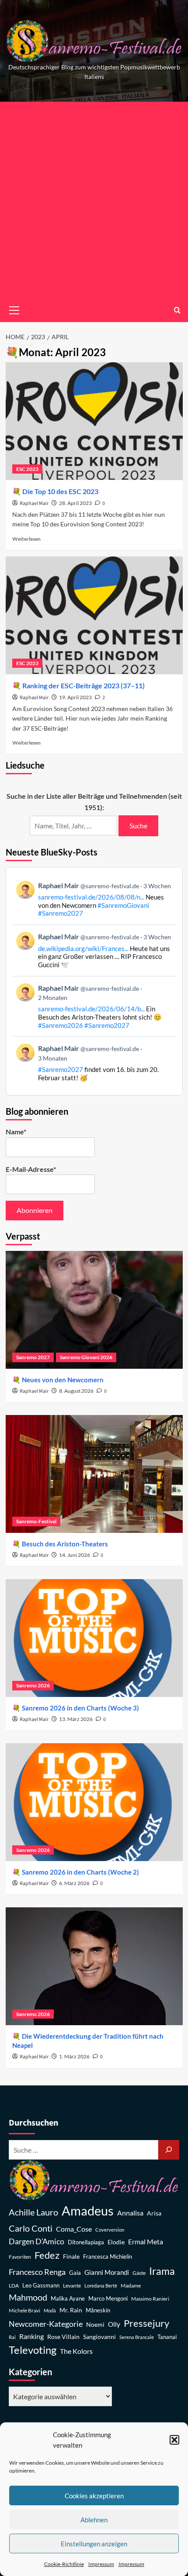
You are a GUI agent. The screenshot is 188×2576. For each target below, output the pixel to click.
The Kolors (76, 2351)
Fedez (47, 2255)
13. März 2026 (76, 1719)
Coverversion (110, 2230)
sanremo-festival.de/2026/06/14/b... (91, 1009)
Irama (162, 2271)
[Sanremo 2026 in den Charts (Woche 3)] (94, 1638)
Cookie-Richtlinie (64, 2564)
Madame (131, 2286)
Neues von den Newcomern (63, 1380)
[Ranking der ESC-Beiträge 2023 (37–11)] (94, 615)
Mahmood (28, 2297)
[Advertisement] (94, 200)
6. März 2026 (74, 1883)
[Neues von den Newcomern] (94, 1310)
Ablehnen (94, 2520)
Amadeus (88, 2210)
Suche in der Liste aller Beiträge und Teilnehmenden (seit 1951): (94, 802)
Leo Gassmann (41, 2285)
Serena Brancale (137, 2337)
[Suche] (169, 2150)
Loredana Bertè (101, 2286)
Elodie (116, 2242)
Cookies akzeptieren (94, 2496)
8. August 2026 (76, 1391)
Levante (72, 2286)
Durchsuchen (33, 2123)
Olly (114, 2324)
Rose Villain (63, 2337)
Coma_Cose (74, 2229)
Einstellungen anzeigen (94, 2544)
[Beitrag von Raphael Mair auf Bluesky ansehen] (94, 1063)
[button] (174, 2440)
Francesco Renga (37, 2272)
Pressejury (146, 2323)
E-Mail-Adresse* (31, 1169)
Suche (138, 826)
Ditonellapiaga (86, 2242)
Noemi (95, 2324)
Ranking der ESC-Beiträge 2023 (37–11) (84, 685)
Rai (12, 2337)
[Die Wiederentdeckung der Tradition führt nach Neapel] (94, 1966)
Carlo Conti (31, 2228)
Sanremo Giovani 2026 (86, 1357)
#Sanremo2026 (61, 1025)
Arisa (154, 2213)
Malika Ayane (68, 2299)
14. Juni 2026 (75, 1555)
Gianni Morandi (107, 2272)
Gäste (139, 2273)
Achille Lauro (33, 2212)
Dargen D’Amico (37, 2241)
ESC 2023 (27, 469)
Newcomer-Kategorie (46, 2324)
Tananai (167, 2337)
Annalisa (130, 2213)
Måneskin (98, 2310)
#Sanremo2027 (61, 913)
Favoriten (20, 2257)
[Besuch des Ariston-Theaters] (94, 1474)
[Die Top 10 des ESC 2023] (94, 421)
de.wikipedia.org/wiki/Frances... (83, 948)
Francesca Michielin (108, 2257)
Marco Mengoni (108, 2299)
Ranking (31, 2336)
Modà (50, 2310)
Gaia (75, 2273)
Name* (16, 1132)
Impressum (101, 2564)
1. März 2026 (74, 2056)
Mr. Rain (71, 2310)
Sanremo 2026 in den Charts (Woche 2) (80, 1872)
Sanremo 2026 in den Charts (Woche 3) (80, 1708)
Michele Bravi (24, 2310)
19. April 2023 (75, 697)
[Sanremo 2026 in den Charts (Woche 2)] (94, 1802)
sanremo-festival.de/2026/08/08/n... (91, 897)
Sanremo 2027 (33, 1357)
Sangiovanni (99, 2337)
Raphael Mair (34, 503)
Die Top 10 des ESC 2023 (60, 491)
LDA (14, 2286)
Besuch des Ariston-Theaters (65, 1544)
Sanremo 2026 (33, 1685)
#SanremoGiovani (123, 905)
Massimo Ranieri (150, 2299)
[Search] (177, 310)
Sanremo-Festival (36, 1521)
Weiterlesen (26, 539)
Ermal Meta (146, 2241)
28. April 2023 (75, 503)
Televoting (33, 2350)
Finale (71, 2256)
